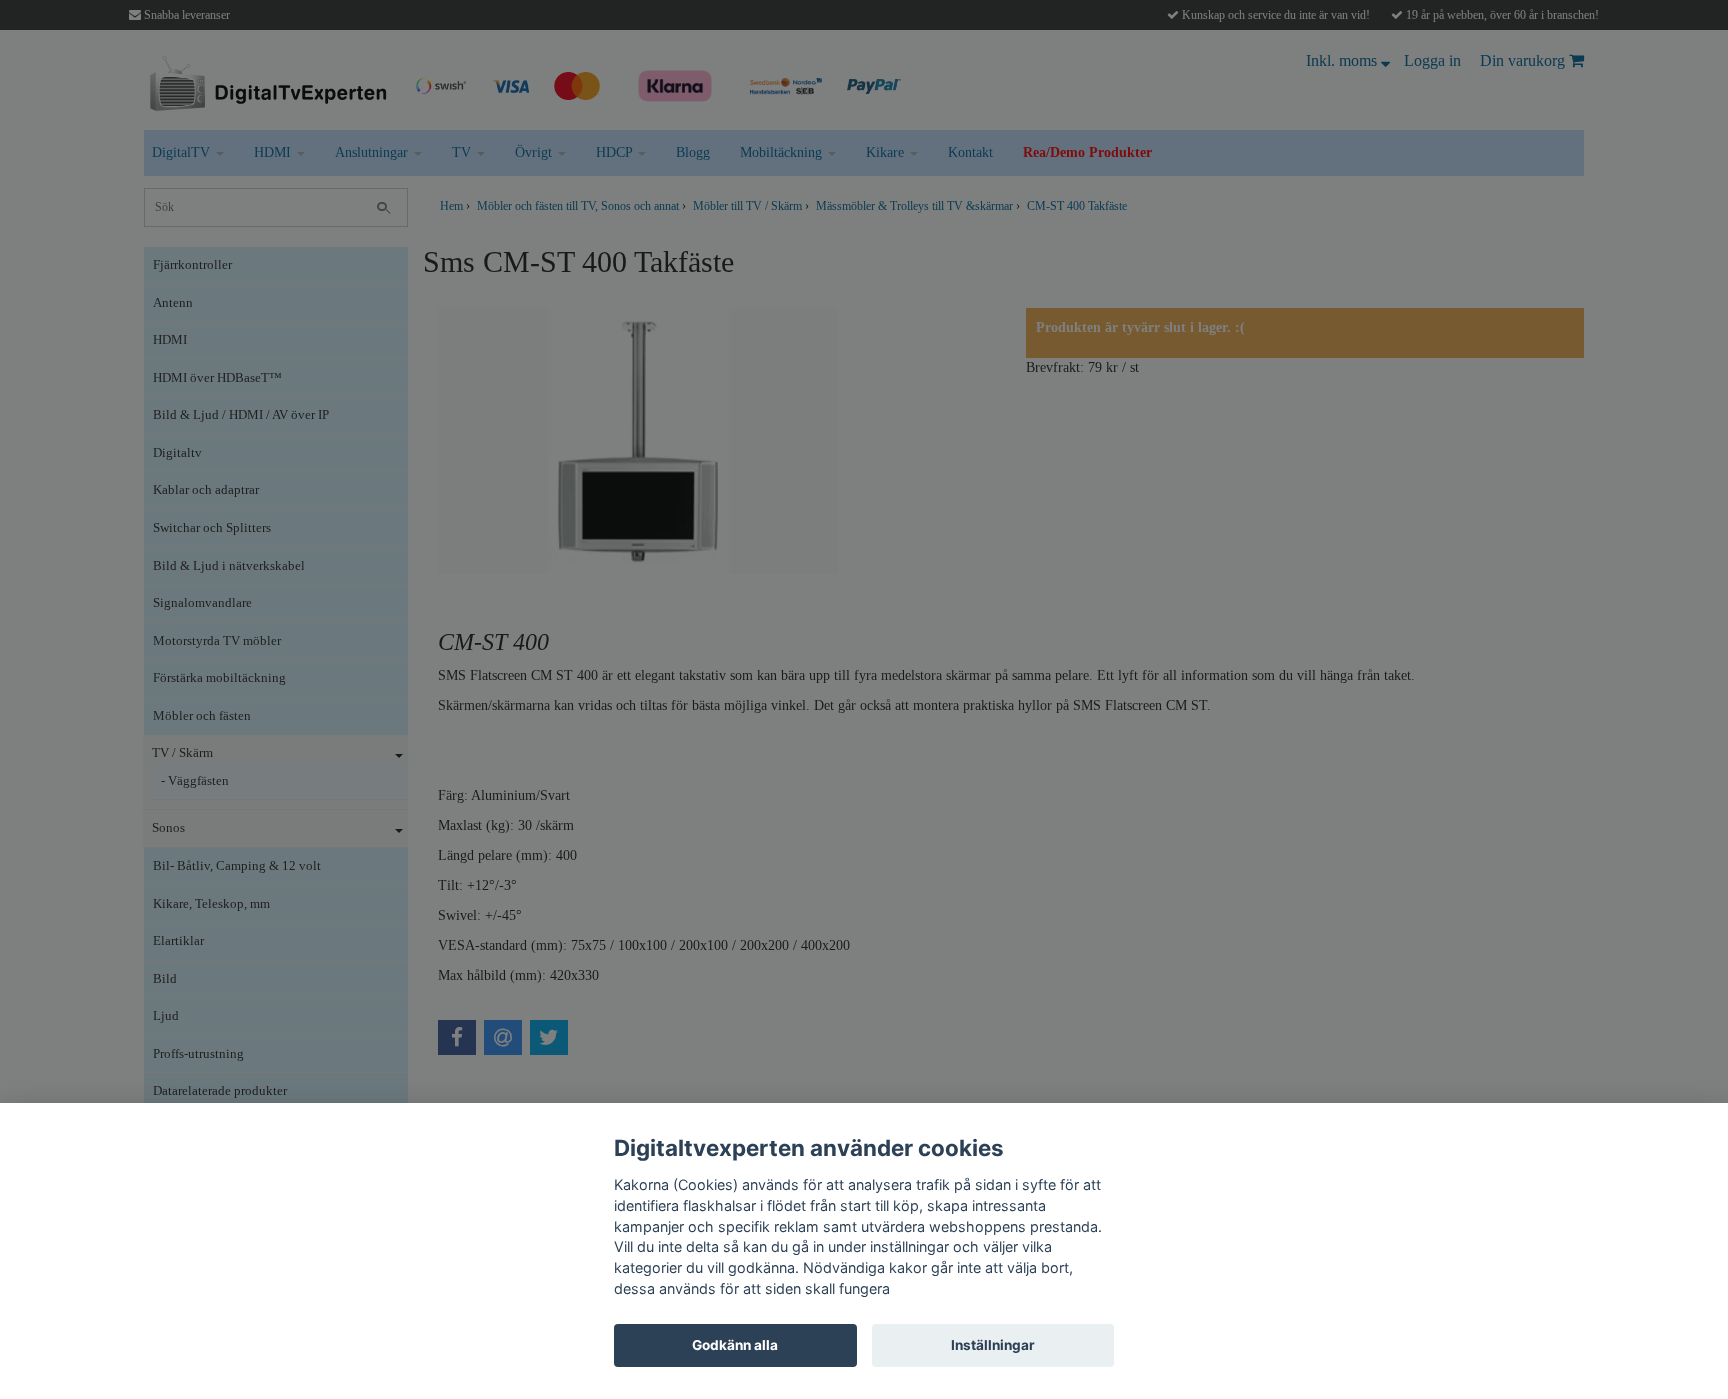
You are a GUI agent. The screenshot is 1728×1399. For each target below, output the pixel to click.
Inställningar (993, 1345)
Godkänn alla (735, 1345)
